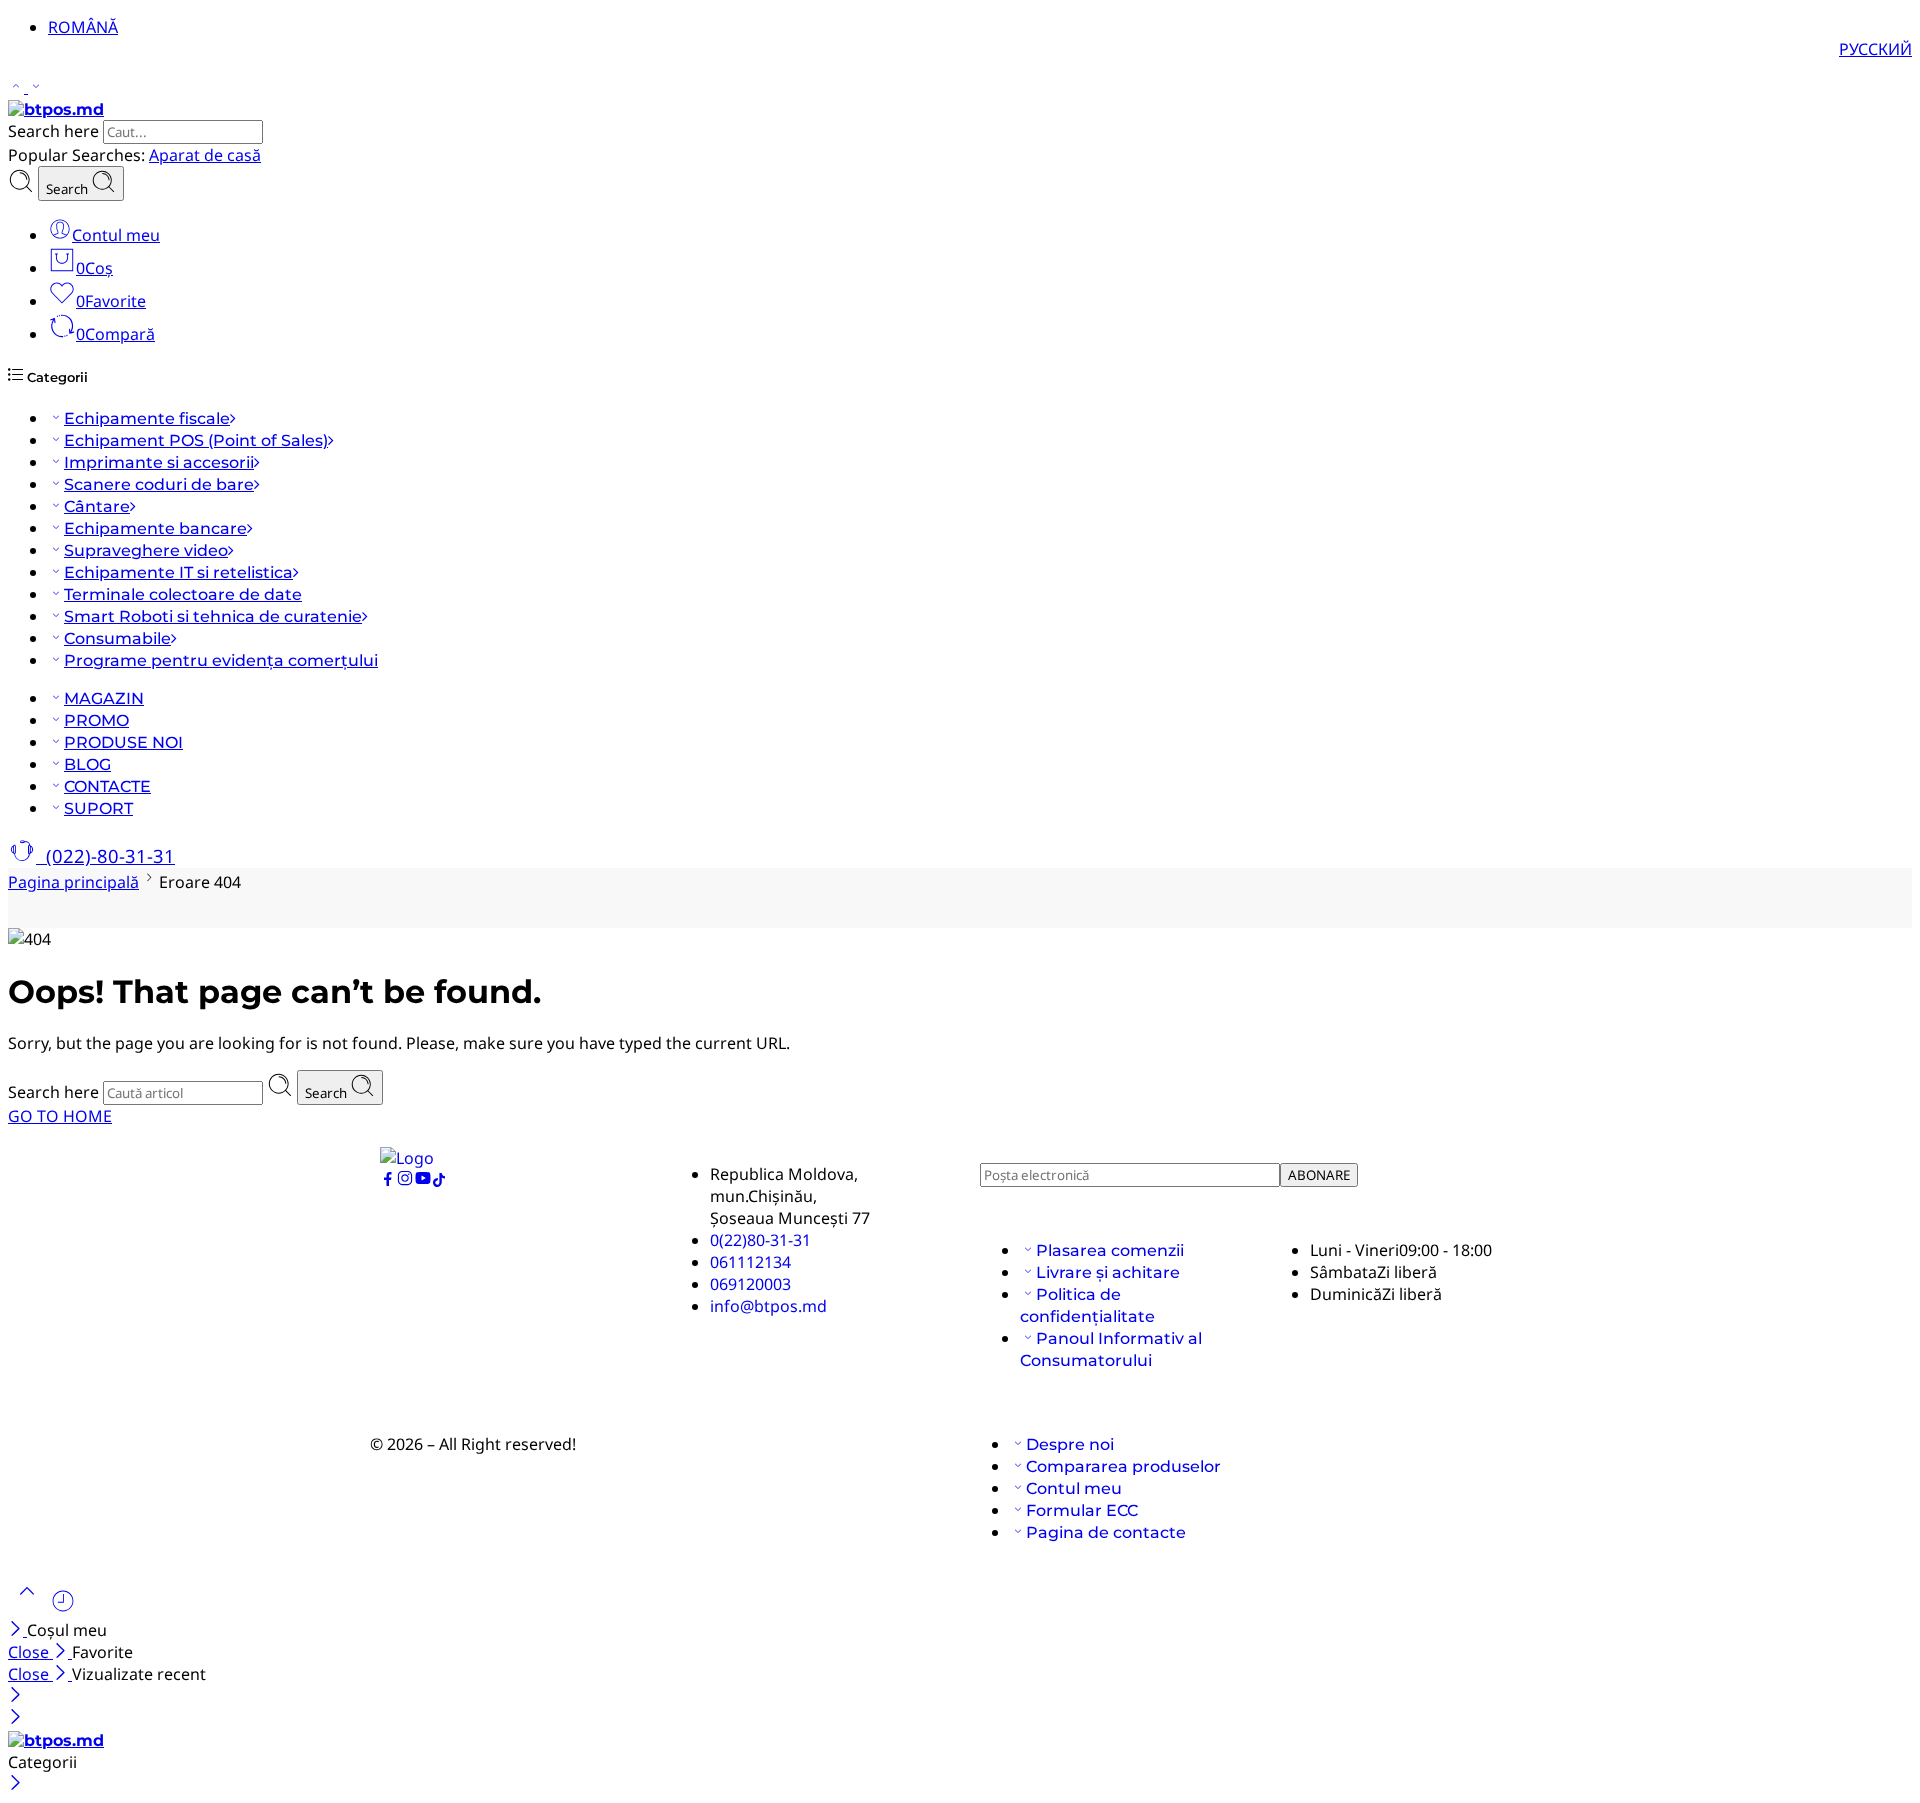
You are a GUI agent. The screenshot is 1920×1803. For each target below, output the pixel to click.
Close (30, 1652)
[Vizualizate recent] (63, 1608)
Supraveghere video (146, 550)
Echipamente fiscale (147, 418)
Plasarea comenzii (1110, 1250)
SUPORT (98, 808)
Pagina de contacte (1106, 1532)
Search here (55, 131)
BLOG (87, 764)
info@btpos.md (768, 1306)
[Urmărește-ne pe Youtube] (423, 1181)
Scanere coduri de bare (159, 484)
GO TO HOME (60, 1116)
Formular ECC (1082, 1510)
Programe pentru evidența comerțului (221, 660)
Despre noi (1070, 1444)
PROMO (96, 720)
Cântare (97, 506)
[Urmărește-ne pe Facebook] (388, 1181)
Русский (1875, 49)
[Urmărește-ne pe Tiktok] (439, 1181)
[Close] (17, 1630)
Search (68, 189)
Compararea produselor (1123, 1466)
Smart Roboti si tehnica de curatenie (213, 616)
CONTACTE (107, 786)
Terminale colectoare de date (183, 594)
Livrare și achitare (1108, 1272)
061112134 (750, 1262)
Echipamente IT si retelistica (178, 572)
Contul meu (1074, 1488)
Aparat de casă (205, 155)
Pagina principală (73, 882)
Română (83, 27)
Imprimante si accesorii (159, 462)
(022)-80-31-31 (105, 855)
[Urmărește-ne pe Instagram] (405, 1181)
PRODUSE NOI (123, 742)
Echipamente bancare (155, 528)
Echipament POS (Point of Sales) (196, 440)
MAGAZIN (104, 698)
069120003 (750, 1284)
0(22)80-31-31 (760, 1240)
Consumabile (117, 638)
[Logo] (407, 1158)
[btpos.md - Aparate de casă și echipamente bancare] (56, 109)
